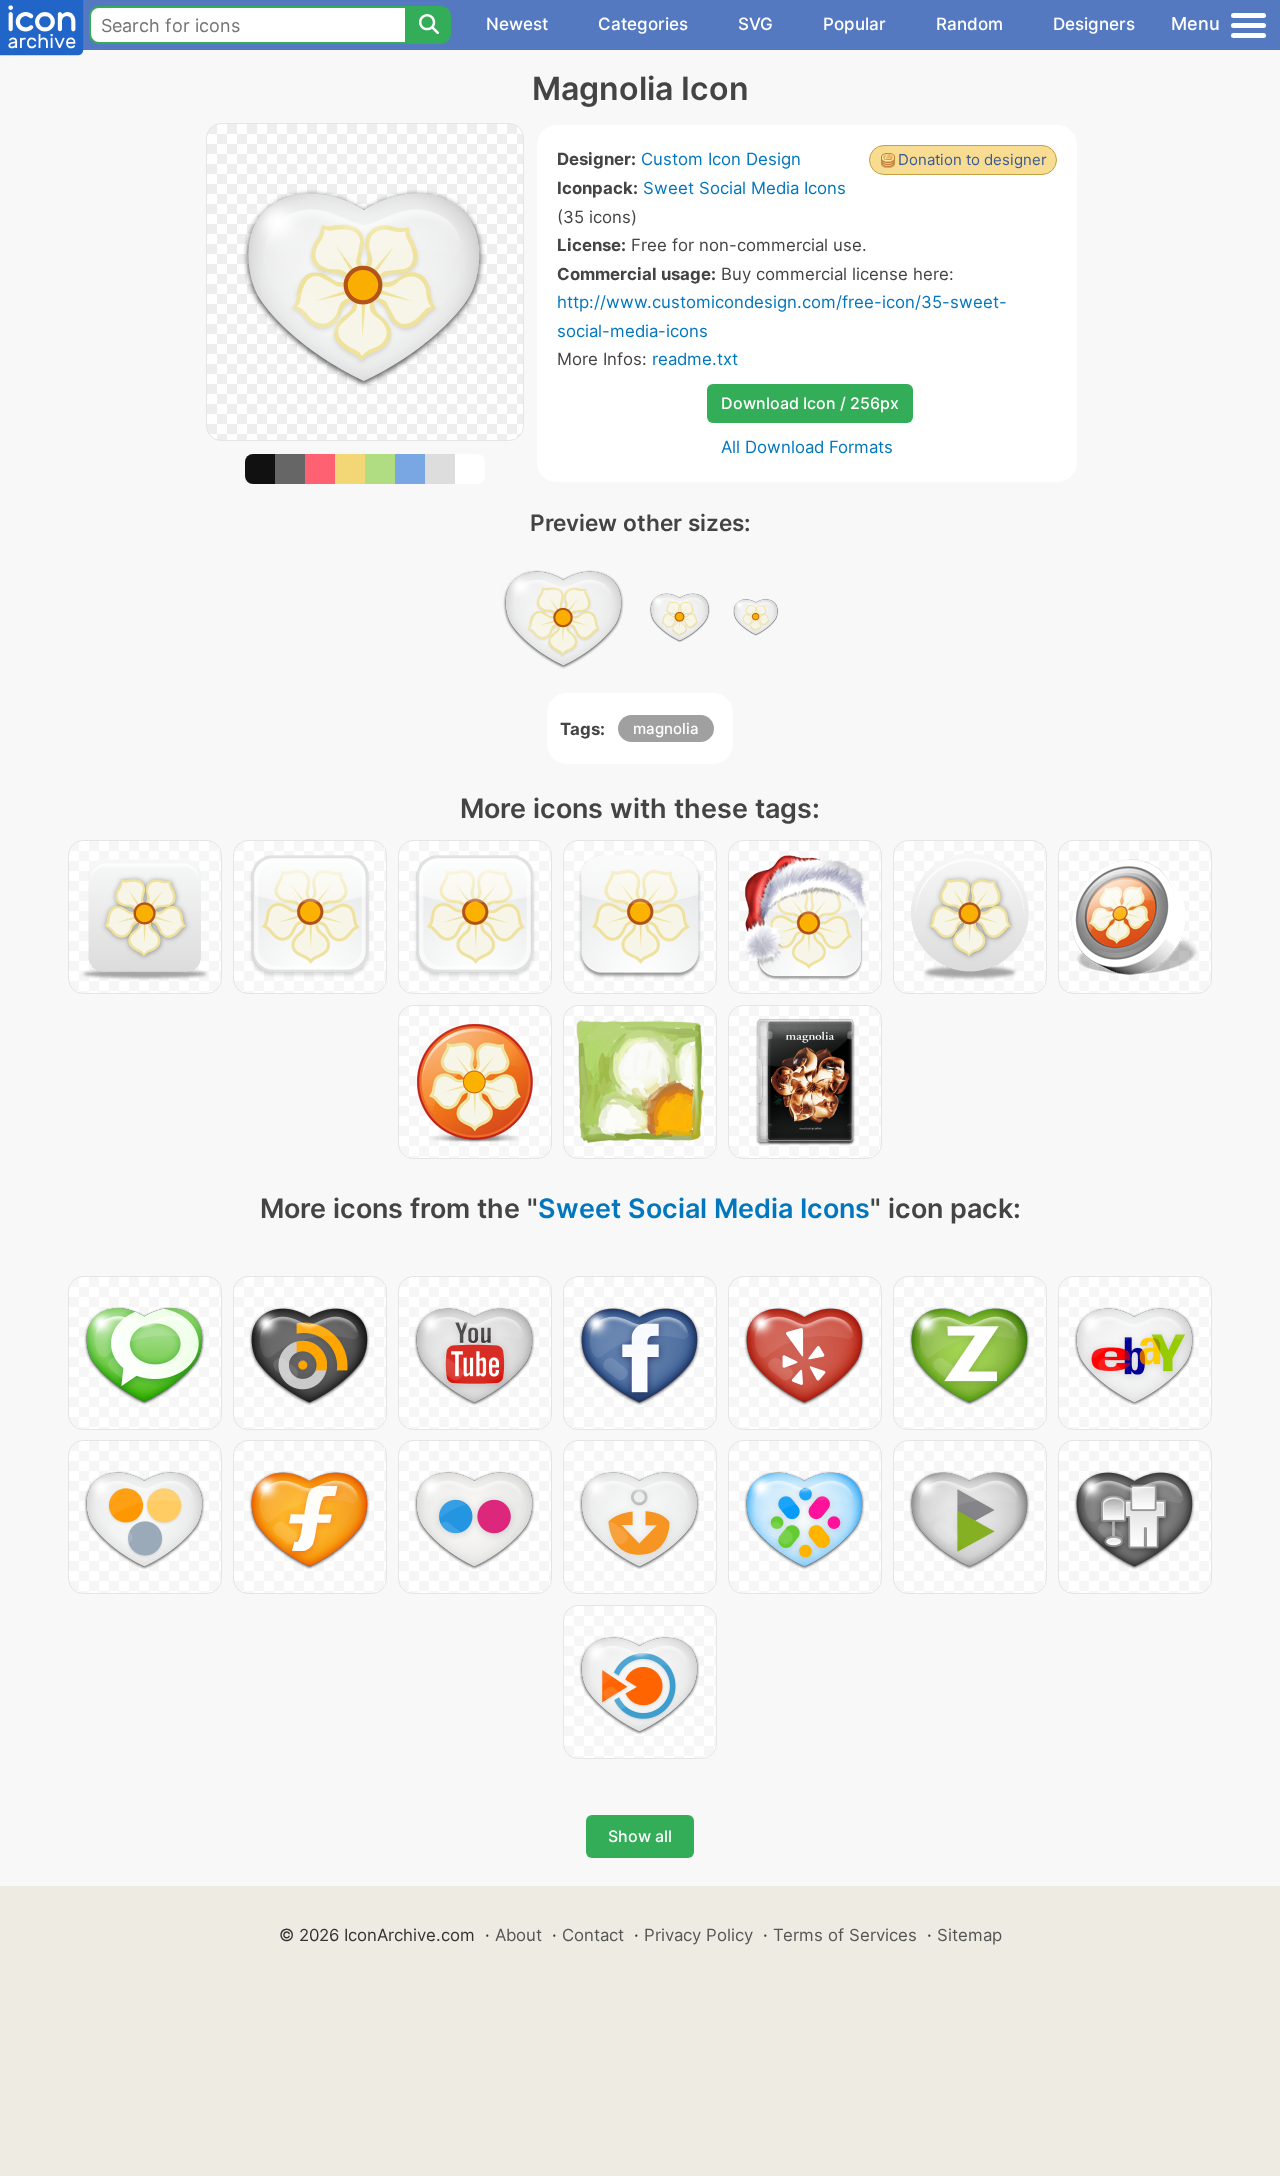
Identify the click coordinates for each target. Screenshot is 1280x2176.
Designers (1094, 24)
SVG (755, 24)
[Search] (428, 25)
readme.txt (695, 359)
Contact (593, 1935)
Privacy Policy (698, 1935)
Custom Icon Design (721, 159)
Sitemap (969, 1935)
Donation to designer (972, 159)
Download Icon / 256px (810, 403)
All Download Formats (807, 447)
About (518, 1935)
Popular (854, 24)
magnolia (666, 728)
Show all (640, 1836)
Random (969, 24)
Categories (643, 24)
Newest (517, 24)
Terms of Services (845, 1935)
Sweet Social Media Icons (744, 188)
